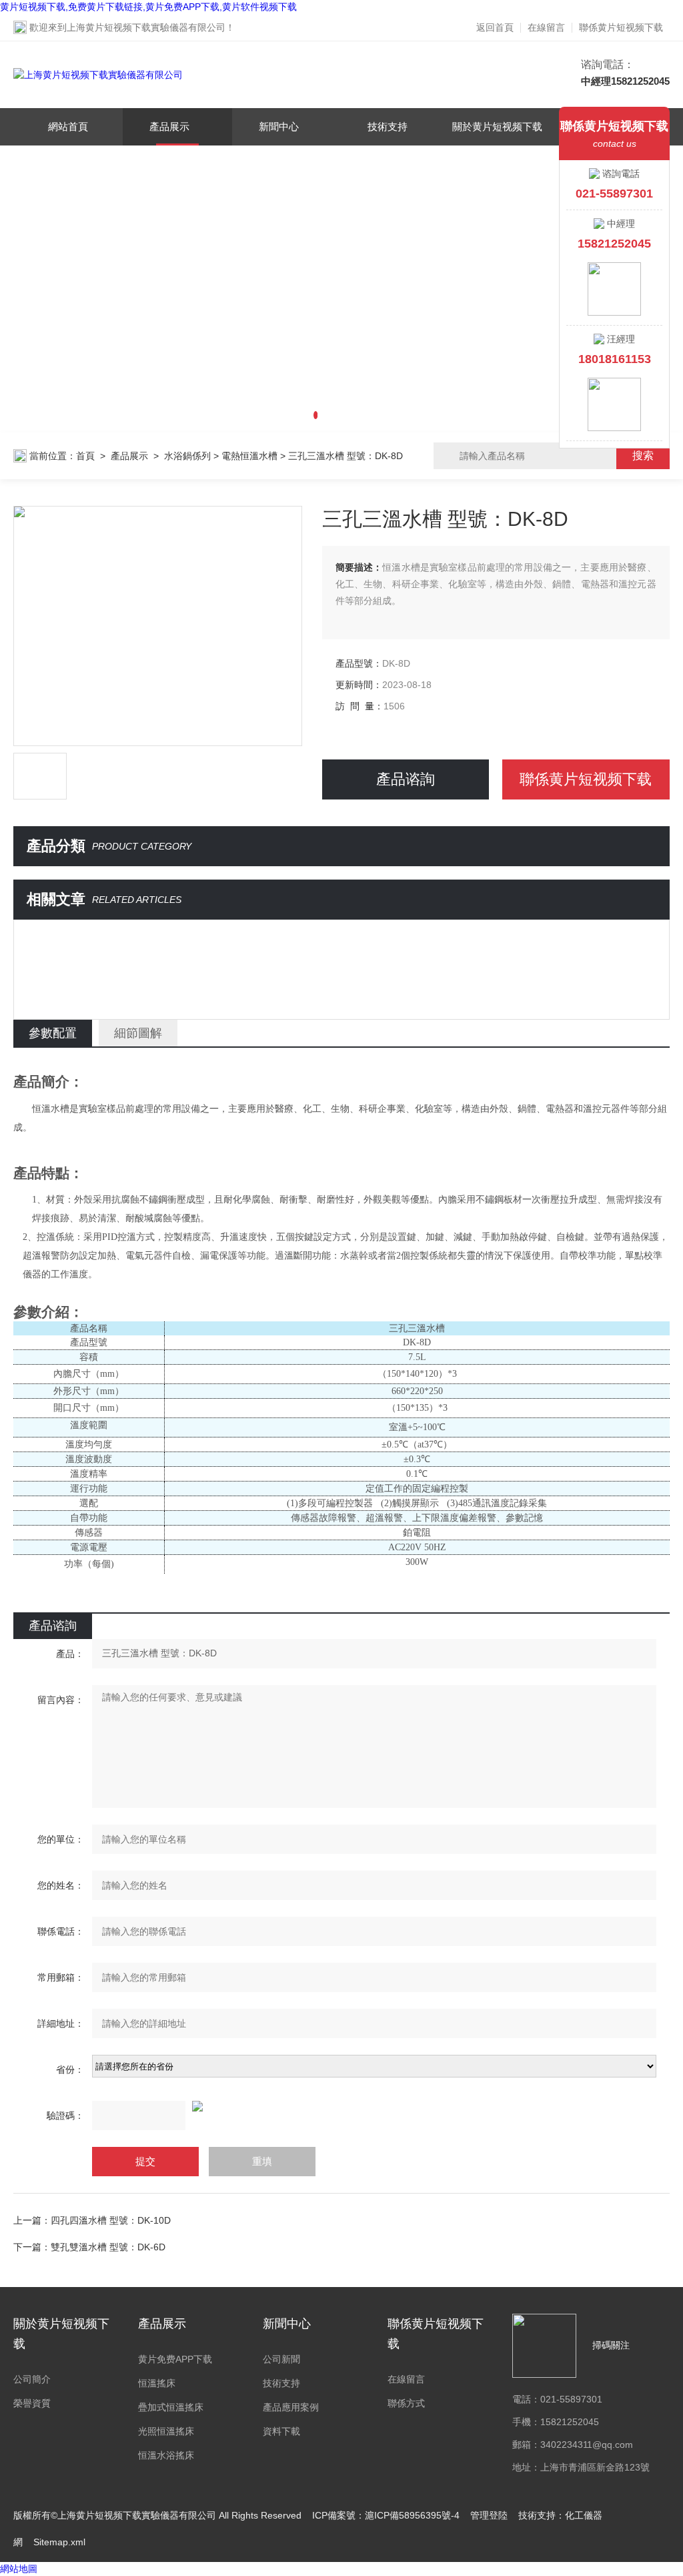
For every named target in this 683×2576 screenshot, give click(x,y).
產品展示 (169, 126)
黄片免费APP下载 (175, 2359)
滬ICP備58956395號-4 (412, 2515)
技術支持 (388, 126)
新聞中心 (279, 126)
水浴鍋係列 (187, 456)
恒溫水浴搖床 (166, 2455)
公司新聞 (281, 2359)
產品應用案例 (291, 2407)
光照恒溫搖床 (166, 2431)
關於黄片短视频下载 (497, 126)
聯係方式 (406, 2403)
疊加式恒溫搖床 (171, 2407)
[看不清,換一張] (341, 2106)
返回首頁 (495, 27)
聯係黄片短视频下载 (621, 27)
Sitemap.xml (59, 2542)
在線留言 (546, 27)
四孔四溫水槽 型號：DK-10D (111, 2220)
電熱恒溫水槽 (249, 456)
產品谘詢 (406, 779)
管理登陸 (489, 2515)
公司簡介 (32, 2379)
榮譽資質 (32, 2403)
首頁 (85, 456)
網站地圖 (19, 2569)
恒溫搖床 (157, 2383)
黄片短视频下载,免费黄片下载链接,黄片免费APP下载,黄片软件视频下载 (148, 7)
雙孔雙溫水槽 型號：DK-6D (108, 2247)
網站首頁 (68, 126)
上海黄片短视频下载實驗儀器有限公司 (146, 27)
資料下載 (281, 2431)
